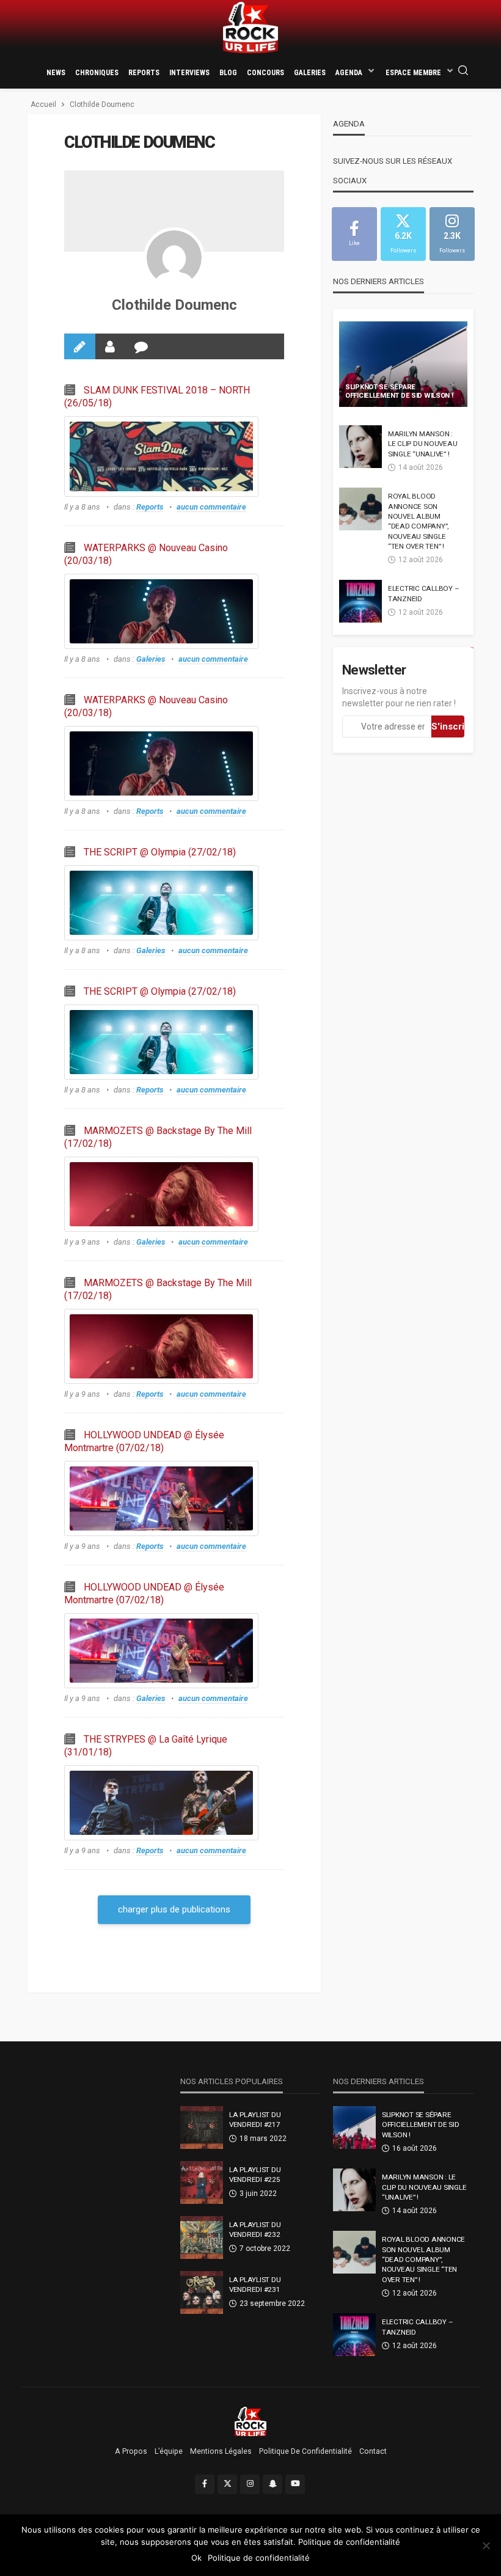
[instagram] (250, 2484)
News (56, 73)
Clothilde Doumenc (174, 305)
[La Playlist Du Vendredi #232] (202, 2238)
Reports (144, 73)
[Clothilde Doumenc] (174, 258)
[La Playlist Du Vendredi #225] (202, 2183)
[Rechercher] (463, 71)
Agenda (349, 73)
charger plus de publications (174, 1909)
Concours (265, 73)
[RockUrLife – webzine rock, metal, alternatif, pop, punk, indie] (251, 2421)
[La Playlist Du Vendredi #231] (202, 2292)
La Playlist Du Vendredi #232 (255, 2230)
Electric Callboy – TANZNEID (423, 593)
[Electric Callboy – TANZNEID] (360, 601)
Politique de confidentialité (305, 2451)
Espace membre (413, 73)
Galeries (310, 73)
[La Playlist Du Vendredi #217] (202, 2128)
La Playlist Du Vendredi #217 (255, 2120)
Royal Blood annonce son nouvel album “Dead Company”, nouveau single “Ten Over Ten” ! (418, 521)
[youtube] (295, 2484)
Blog (228, 73)
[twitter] (227, 2484)
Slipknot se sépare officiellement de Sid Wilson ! (399, 392)
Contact (373, 2451)
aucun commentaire (211, 507)
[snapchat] (272, 2484)
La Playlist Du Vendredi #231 (255, 2285)
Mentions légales (221, 2451)
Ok (196, 2558)
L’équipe (169, 2451)
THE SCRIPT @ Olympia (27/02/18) (160, 852)
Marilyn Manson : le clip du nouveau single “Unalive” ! (422, 444)
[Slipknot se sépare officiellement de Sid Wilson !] (403, 364)
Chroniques (97, 73)
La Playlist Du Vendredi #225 (255, 2175)
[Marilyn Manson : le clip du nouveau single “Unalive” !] (360, 447)
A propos (131, 2451)
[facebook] (205, 2484)
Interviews (189, 73)
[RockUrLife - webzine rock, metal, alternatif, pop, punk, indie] (250, 28)
